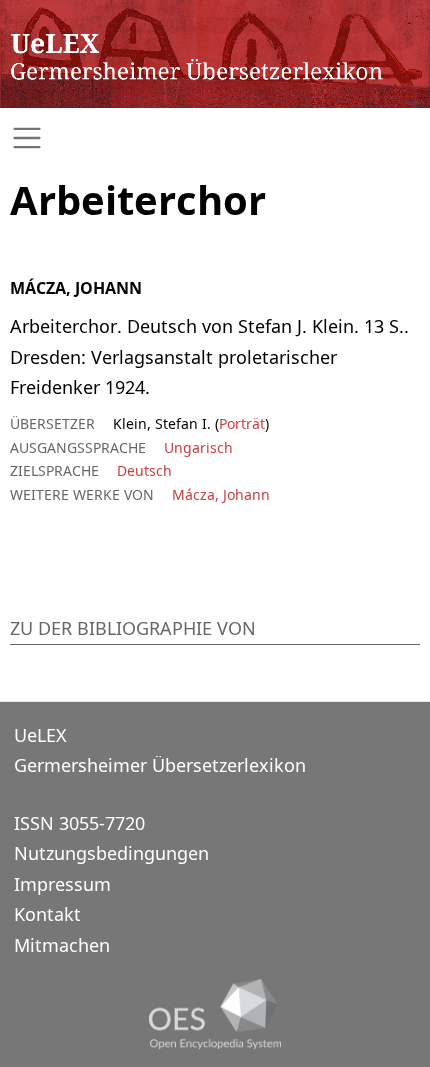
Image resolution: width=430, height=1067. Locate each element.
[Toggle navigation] (215, 138)
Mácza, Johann (221, 494)
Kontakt (47, 914)
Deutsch (144, 470)
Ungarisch (198, 447)
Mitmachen (62, 945)
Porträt (242, 423)
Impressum (62, 884)
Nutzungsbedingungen (111, 853)
